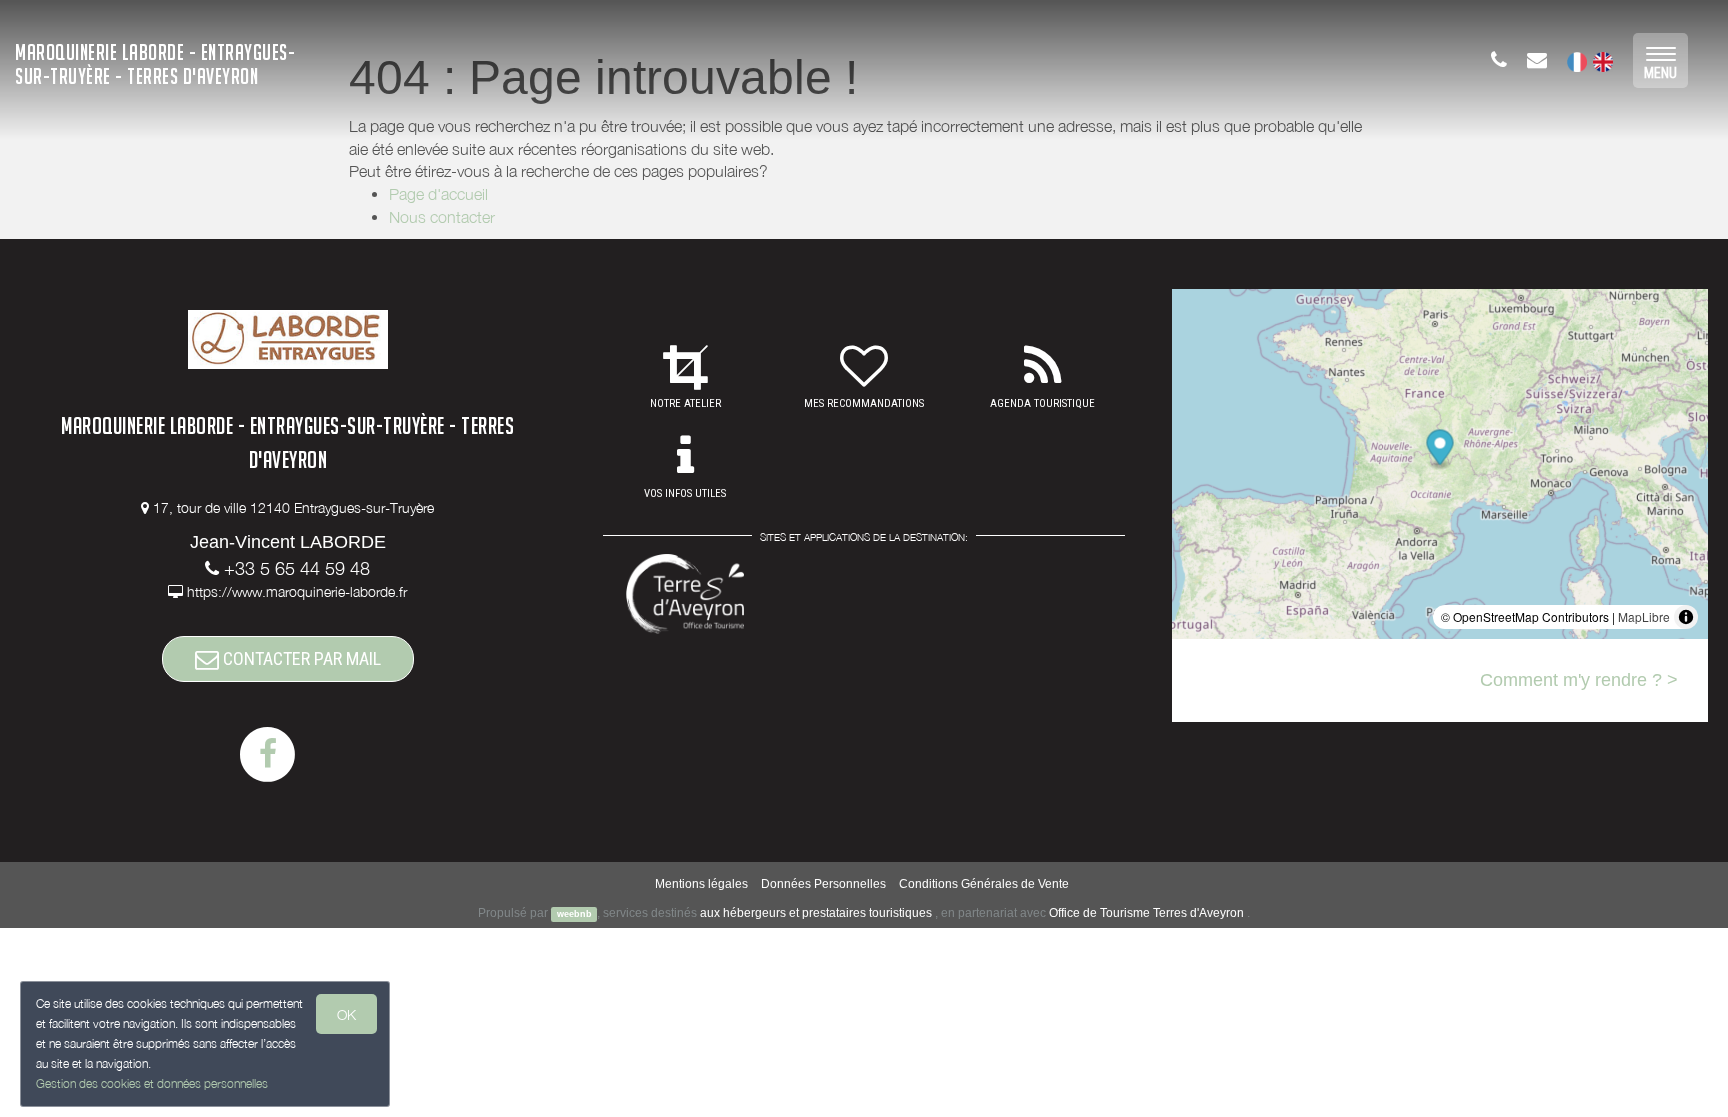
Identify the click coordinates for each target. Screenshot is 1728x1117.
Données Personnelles (823, 884)
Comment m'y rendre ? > (1579, 680)
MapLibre (1644, 616)
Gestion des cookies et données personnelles (152, 1083)
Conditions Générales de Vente (984, 884)
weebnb (574, 914)
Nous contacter (442, 217)
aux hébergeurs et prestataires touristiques (816, 913)
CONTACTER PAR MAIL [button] (300, 658)
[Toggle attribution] (1686, 617)
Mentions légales (701, 884)
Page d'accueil (438, 194)
